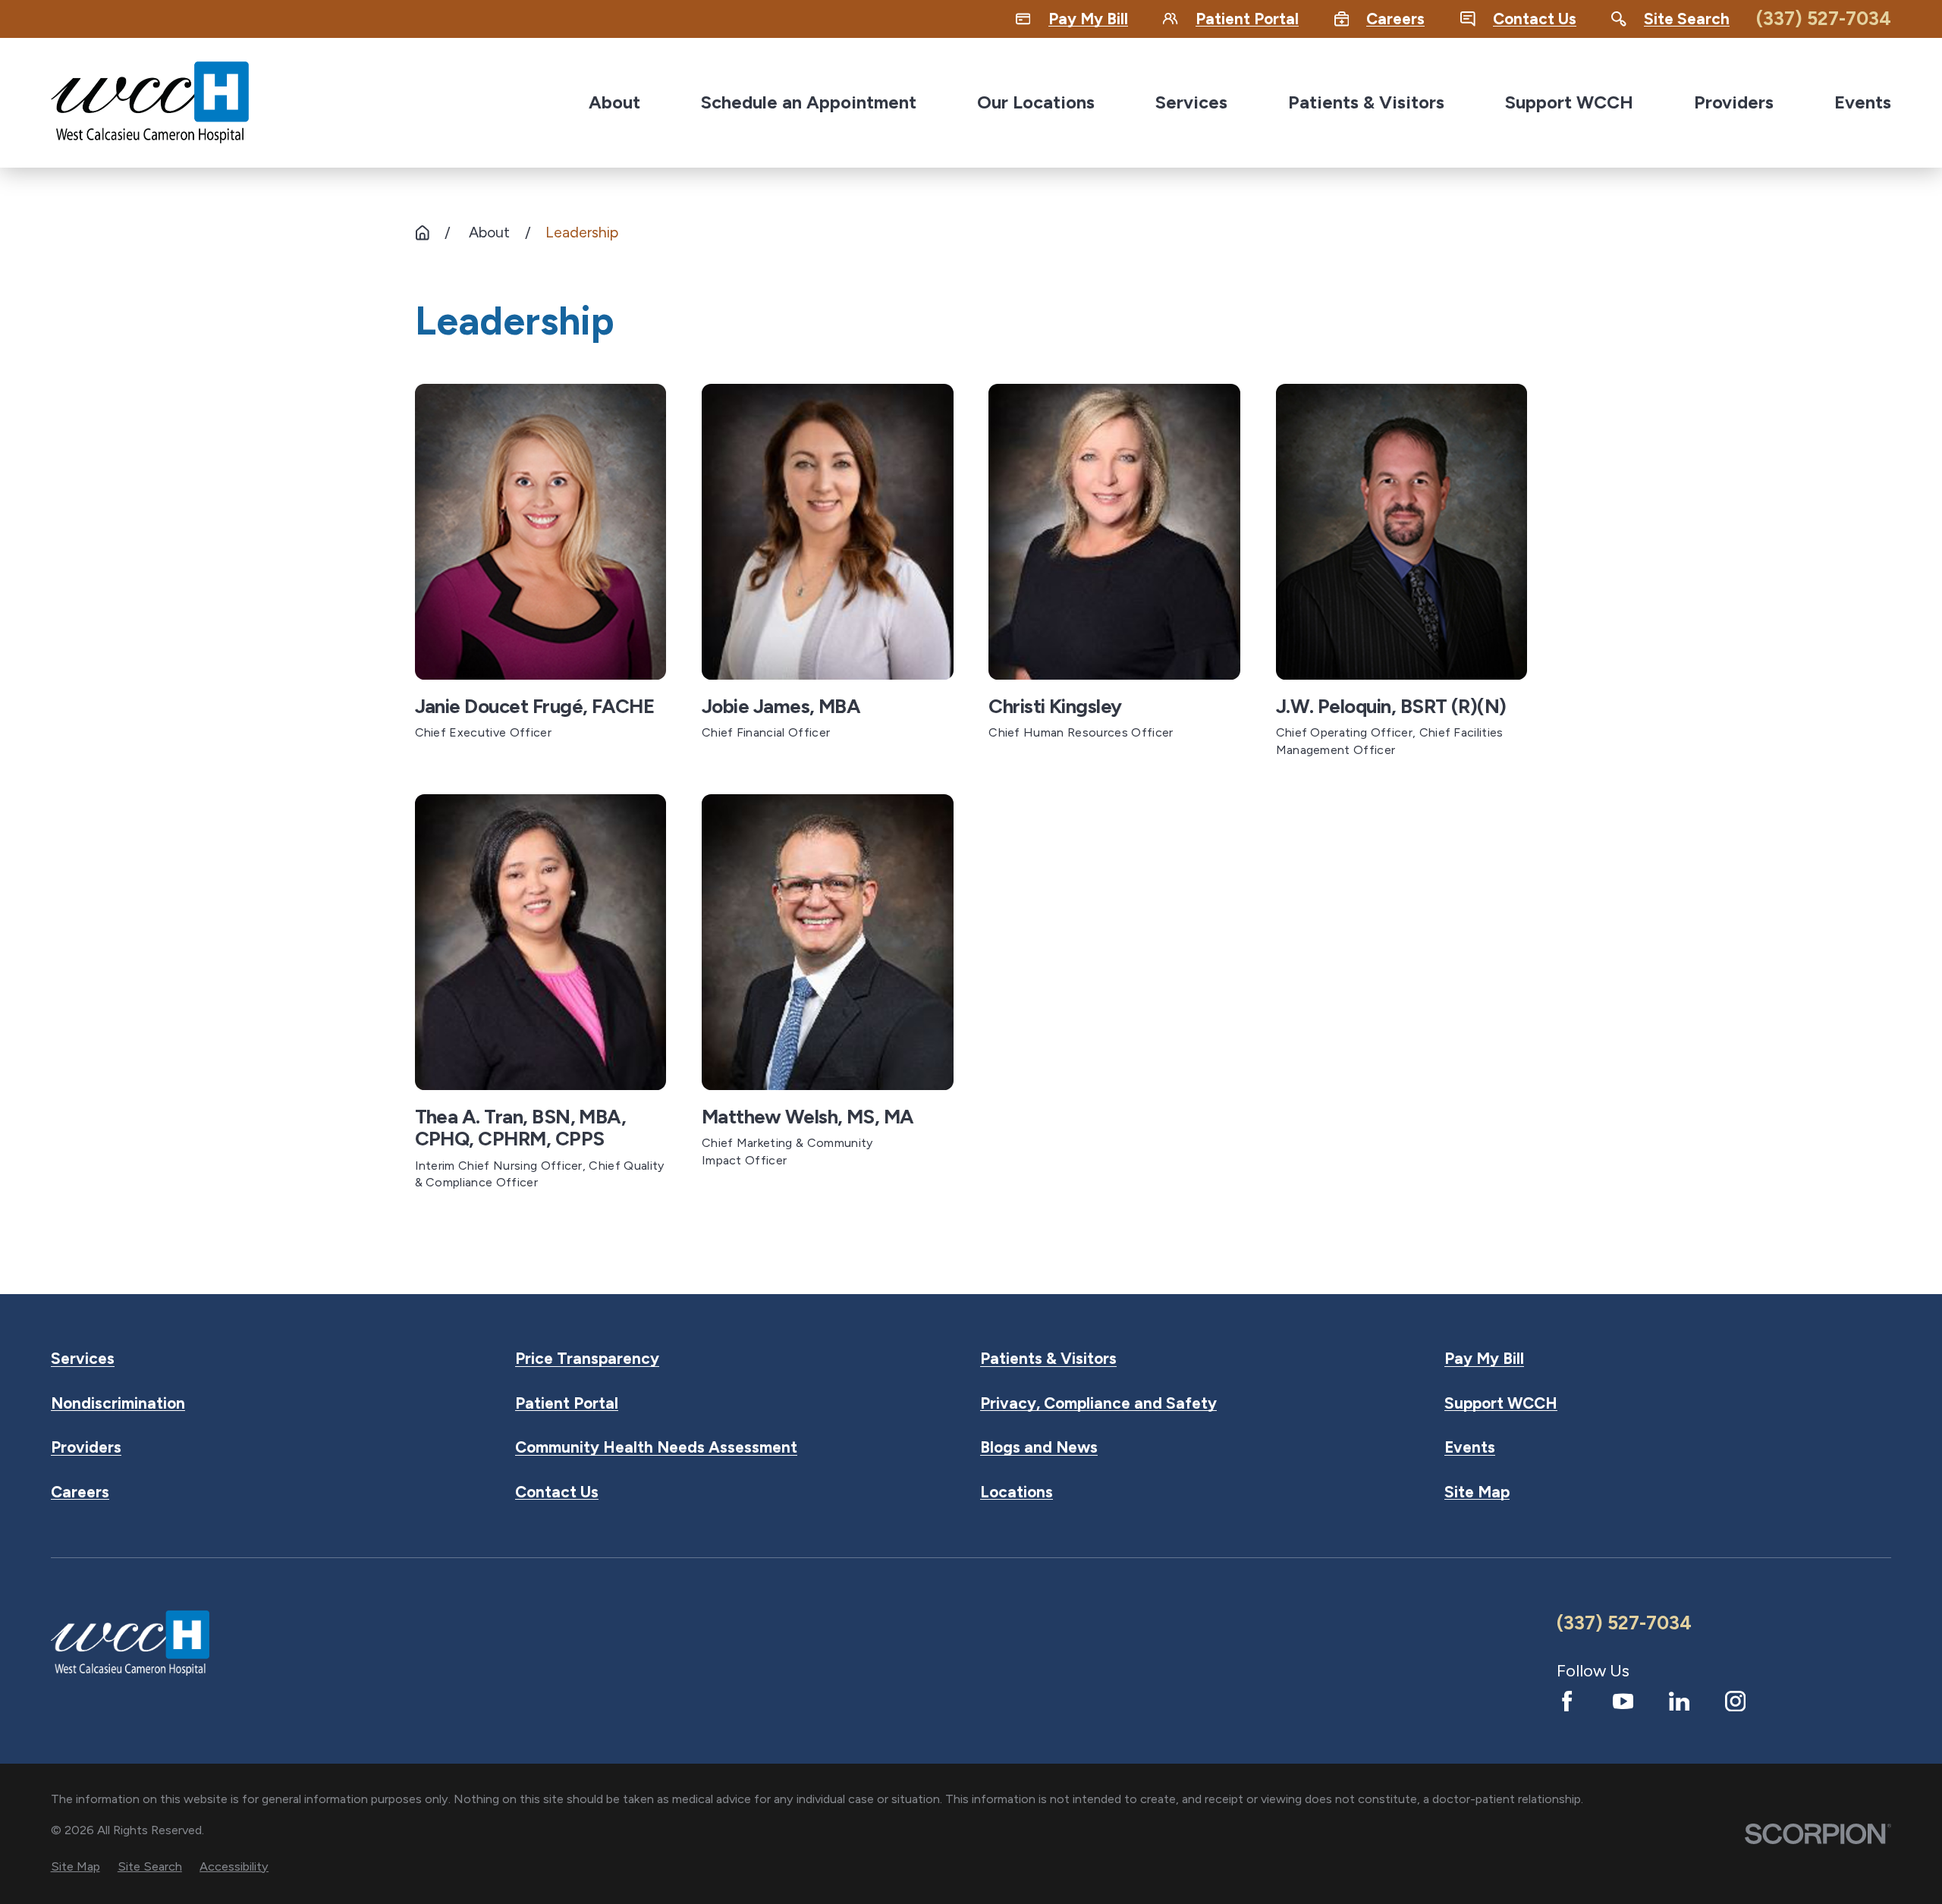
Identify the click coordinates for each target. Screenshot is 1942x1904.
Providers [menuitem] (1734, 102)
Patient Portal (567, 1404)
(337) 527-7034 (1824, 19)
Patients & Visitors (1048, 1359)
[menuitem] (75, 1866)
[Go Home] (423, 233)
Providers (86, 1448)
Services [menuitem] (1191, 102)
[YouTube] (1623, 1701)
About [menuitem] (614, 102)
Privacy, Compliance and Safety (1098, 1404)
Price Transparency (587, 1359)
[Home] (150, 102)
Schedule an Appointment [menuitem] (809, 102)
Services (83, 1359)
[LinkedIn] (1679, 1701)
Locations (1017, 1492)
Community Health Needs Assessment (656, 1448)
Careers (80, 1492)
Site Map (1477, 1492)
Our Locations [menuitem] (1036, 102)
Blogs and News (1039, 1448)
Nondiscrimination (118, 1404)
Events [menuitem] (1863, 102)
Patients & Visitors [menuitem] (1366, 102)
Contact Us (557, 1492)
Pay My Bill (1484, 1359)
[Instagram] (1735, 1701)
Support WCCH (1501, 1404)
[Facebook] (1567, 1701)
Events (1470, 1448)
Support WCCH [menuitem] (1569, 102)
